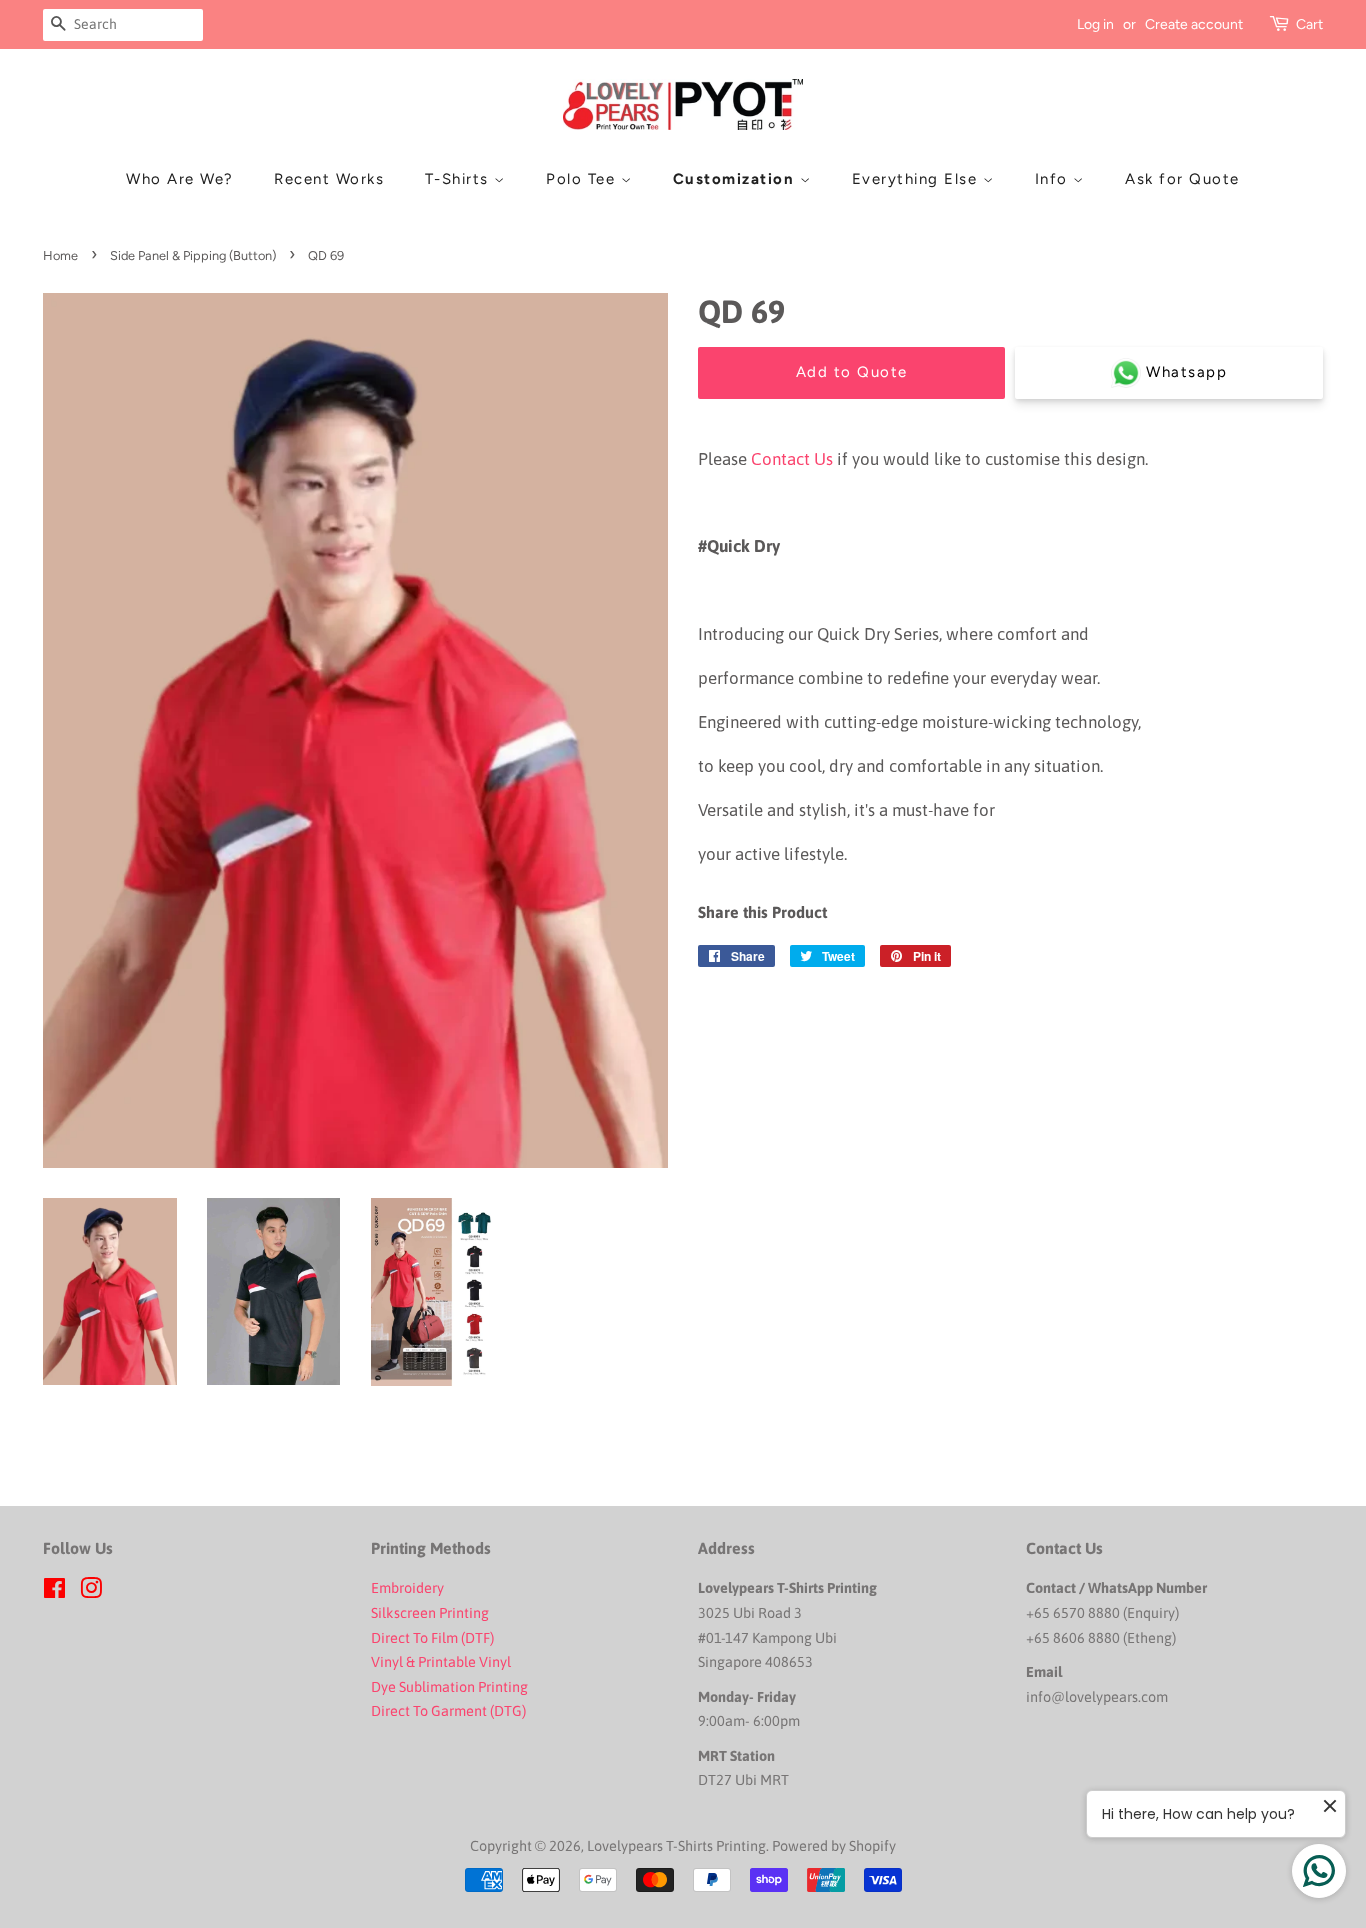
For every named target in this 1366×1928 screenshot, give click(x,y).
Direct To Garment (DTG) (448, 1711)
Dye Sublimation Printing (451, 1687)
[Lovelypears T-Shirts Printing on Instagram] (91, 1592)
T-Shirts (460, 179)
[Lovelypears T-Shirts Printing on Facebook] (54, 1592)
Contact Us (792, 459)
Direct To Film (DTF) (432, 1638)
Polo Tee (583, 179)
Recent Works (329, 179)
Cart (1309, 24)
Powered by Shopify (834, 1846)
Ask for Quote (1182, 179)
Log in (1095, 24)
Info (1054, 179)
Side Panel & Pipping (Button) (193, 255)
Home (60, 255)
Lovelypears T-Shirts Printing (676, 1846)
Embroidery (407, 1588)
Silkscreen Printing (430, 1613)
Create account (1194, 24)
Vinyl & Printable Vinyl (442, 1662)
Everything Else (917, 179)
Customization (736, 179)
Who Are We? (180, 179)
